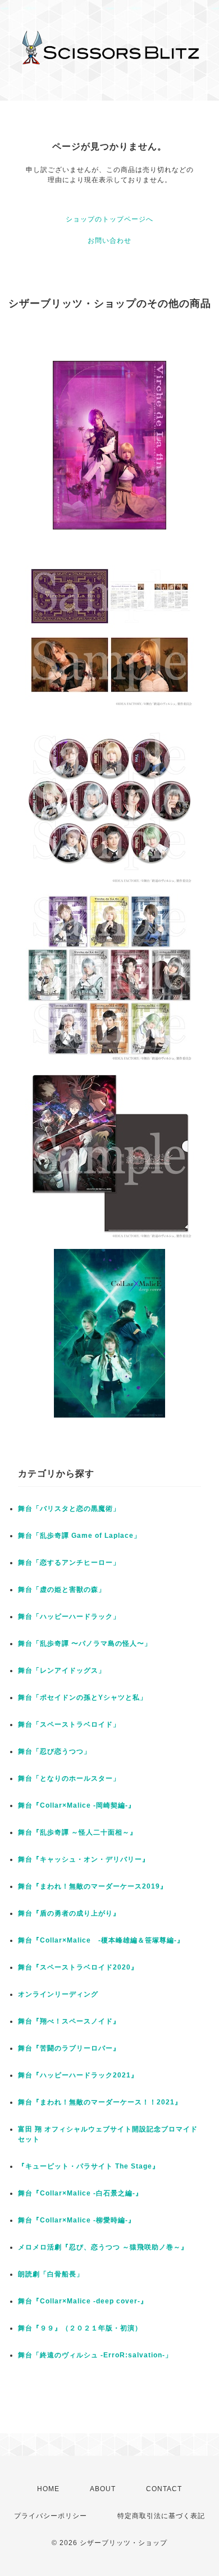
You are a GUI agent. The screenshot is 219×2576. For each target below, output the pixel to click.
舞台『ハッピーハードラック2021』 (78, 2075)
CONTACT (164, 2489)
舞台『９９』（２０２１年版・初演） (80, 2328)
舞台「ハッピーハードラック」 (69, 1617)
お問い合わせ (109, 241)
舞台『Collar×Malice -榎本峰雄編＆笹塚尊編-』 (101, 1940)
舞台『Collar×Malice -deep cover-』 (83, 2301)
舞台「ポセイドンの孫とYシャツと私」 (83, 1697)
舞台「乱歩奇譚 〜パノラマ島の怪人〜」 (85, 1644)
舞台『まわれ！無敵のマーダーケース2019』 (93, 1886)
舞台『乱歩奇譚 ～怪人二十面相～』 (77, 1832)
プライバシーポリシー (51, 2516)
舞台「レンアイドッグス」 (62, 1670)
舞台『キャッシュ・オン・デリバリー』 (84, 1859)
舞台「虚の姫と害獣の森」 (62, 1590)
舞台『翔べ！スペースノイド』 (69, 2021)
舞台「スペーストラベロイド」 (69, 1724)
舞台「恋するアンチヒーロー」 (69, 1563)
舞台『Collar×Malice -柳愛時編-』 (77, 2220)
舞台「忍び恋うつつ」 (54, 1751)
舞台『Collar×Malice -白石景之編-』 (80, 2193)
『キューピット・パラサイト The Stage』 (89, 2166)
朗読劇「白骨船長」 (51, 2274)
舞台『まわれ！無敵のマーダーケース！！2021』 (100, 2102)
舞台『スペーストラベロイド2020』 (78, 1967)
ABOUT (103, 2489)
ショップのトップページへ (109, 219)
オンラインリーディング (58, 1994)
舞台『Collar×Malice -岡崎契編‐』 (77, 1805)
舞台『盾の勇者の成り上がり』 (69, 1913)
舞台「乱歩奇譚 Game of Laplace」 (79, 1536)
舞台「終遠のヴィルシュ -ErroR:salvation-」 (95, 2355)
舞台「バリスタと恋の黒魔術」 (69, 1509)
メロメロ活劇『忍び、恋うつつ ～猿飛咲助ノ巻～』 (103, 2247)
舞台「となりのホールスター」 (69, 1778)
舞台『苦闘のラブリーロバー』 (69, 2048)
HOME (48, 2489)
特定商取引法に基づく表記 (161, 2516)
